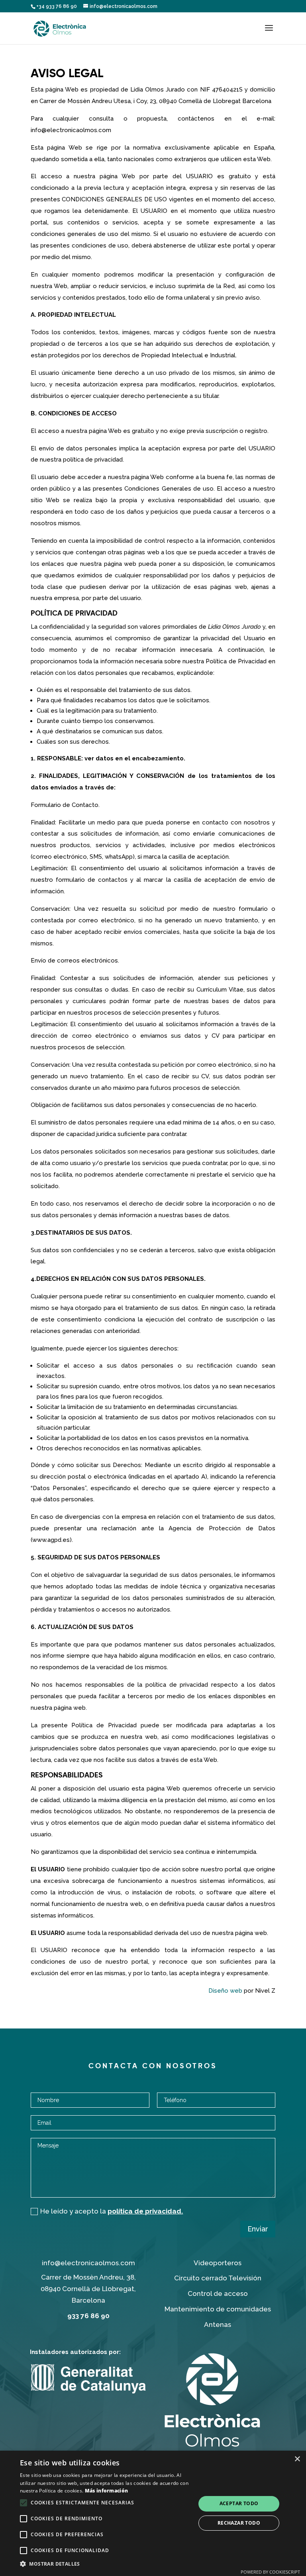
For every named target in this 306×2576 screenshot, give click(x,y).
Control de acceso (218, 2293)
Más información (107, 2491)
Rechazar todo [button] (239, 2523)
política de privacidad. (145, 2211)
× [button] (297, 2459)
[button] (105, 2564)
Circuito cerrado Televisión (218, 2278)
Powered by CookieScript (270, 2572)
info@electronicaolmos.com (88, 2263)
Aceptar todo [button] (239, 2503)
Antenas (218, 2325)
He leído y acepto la (112, 2211)
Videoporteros (218, 2263)
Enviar (258, 2229)
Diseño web (225, 1991)
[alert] (153, 2513)
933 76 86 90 (88, 2316)
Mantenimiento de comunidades (218, 2309)
